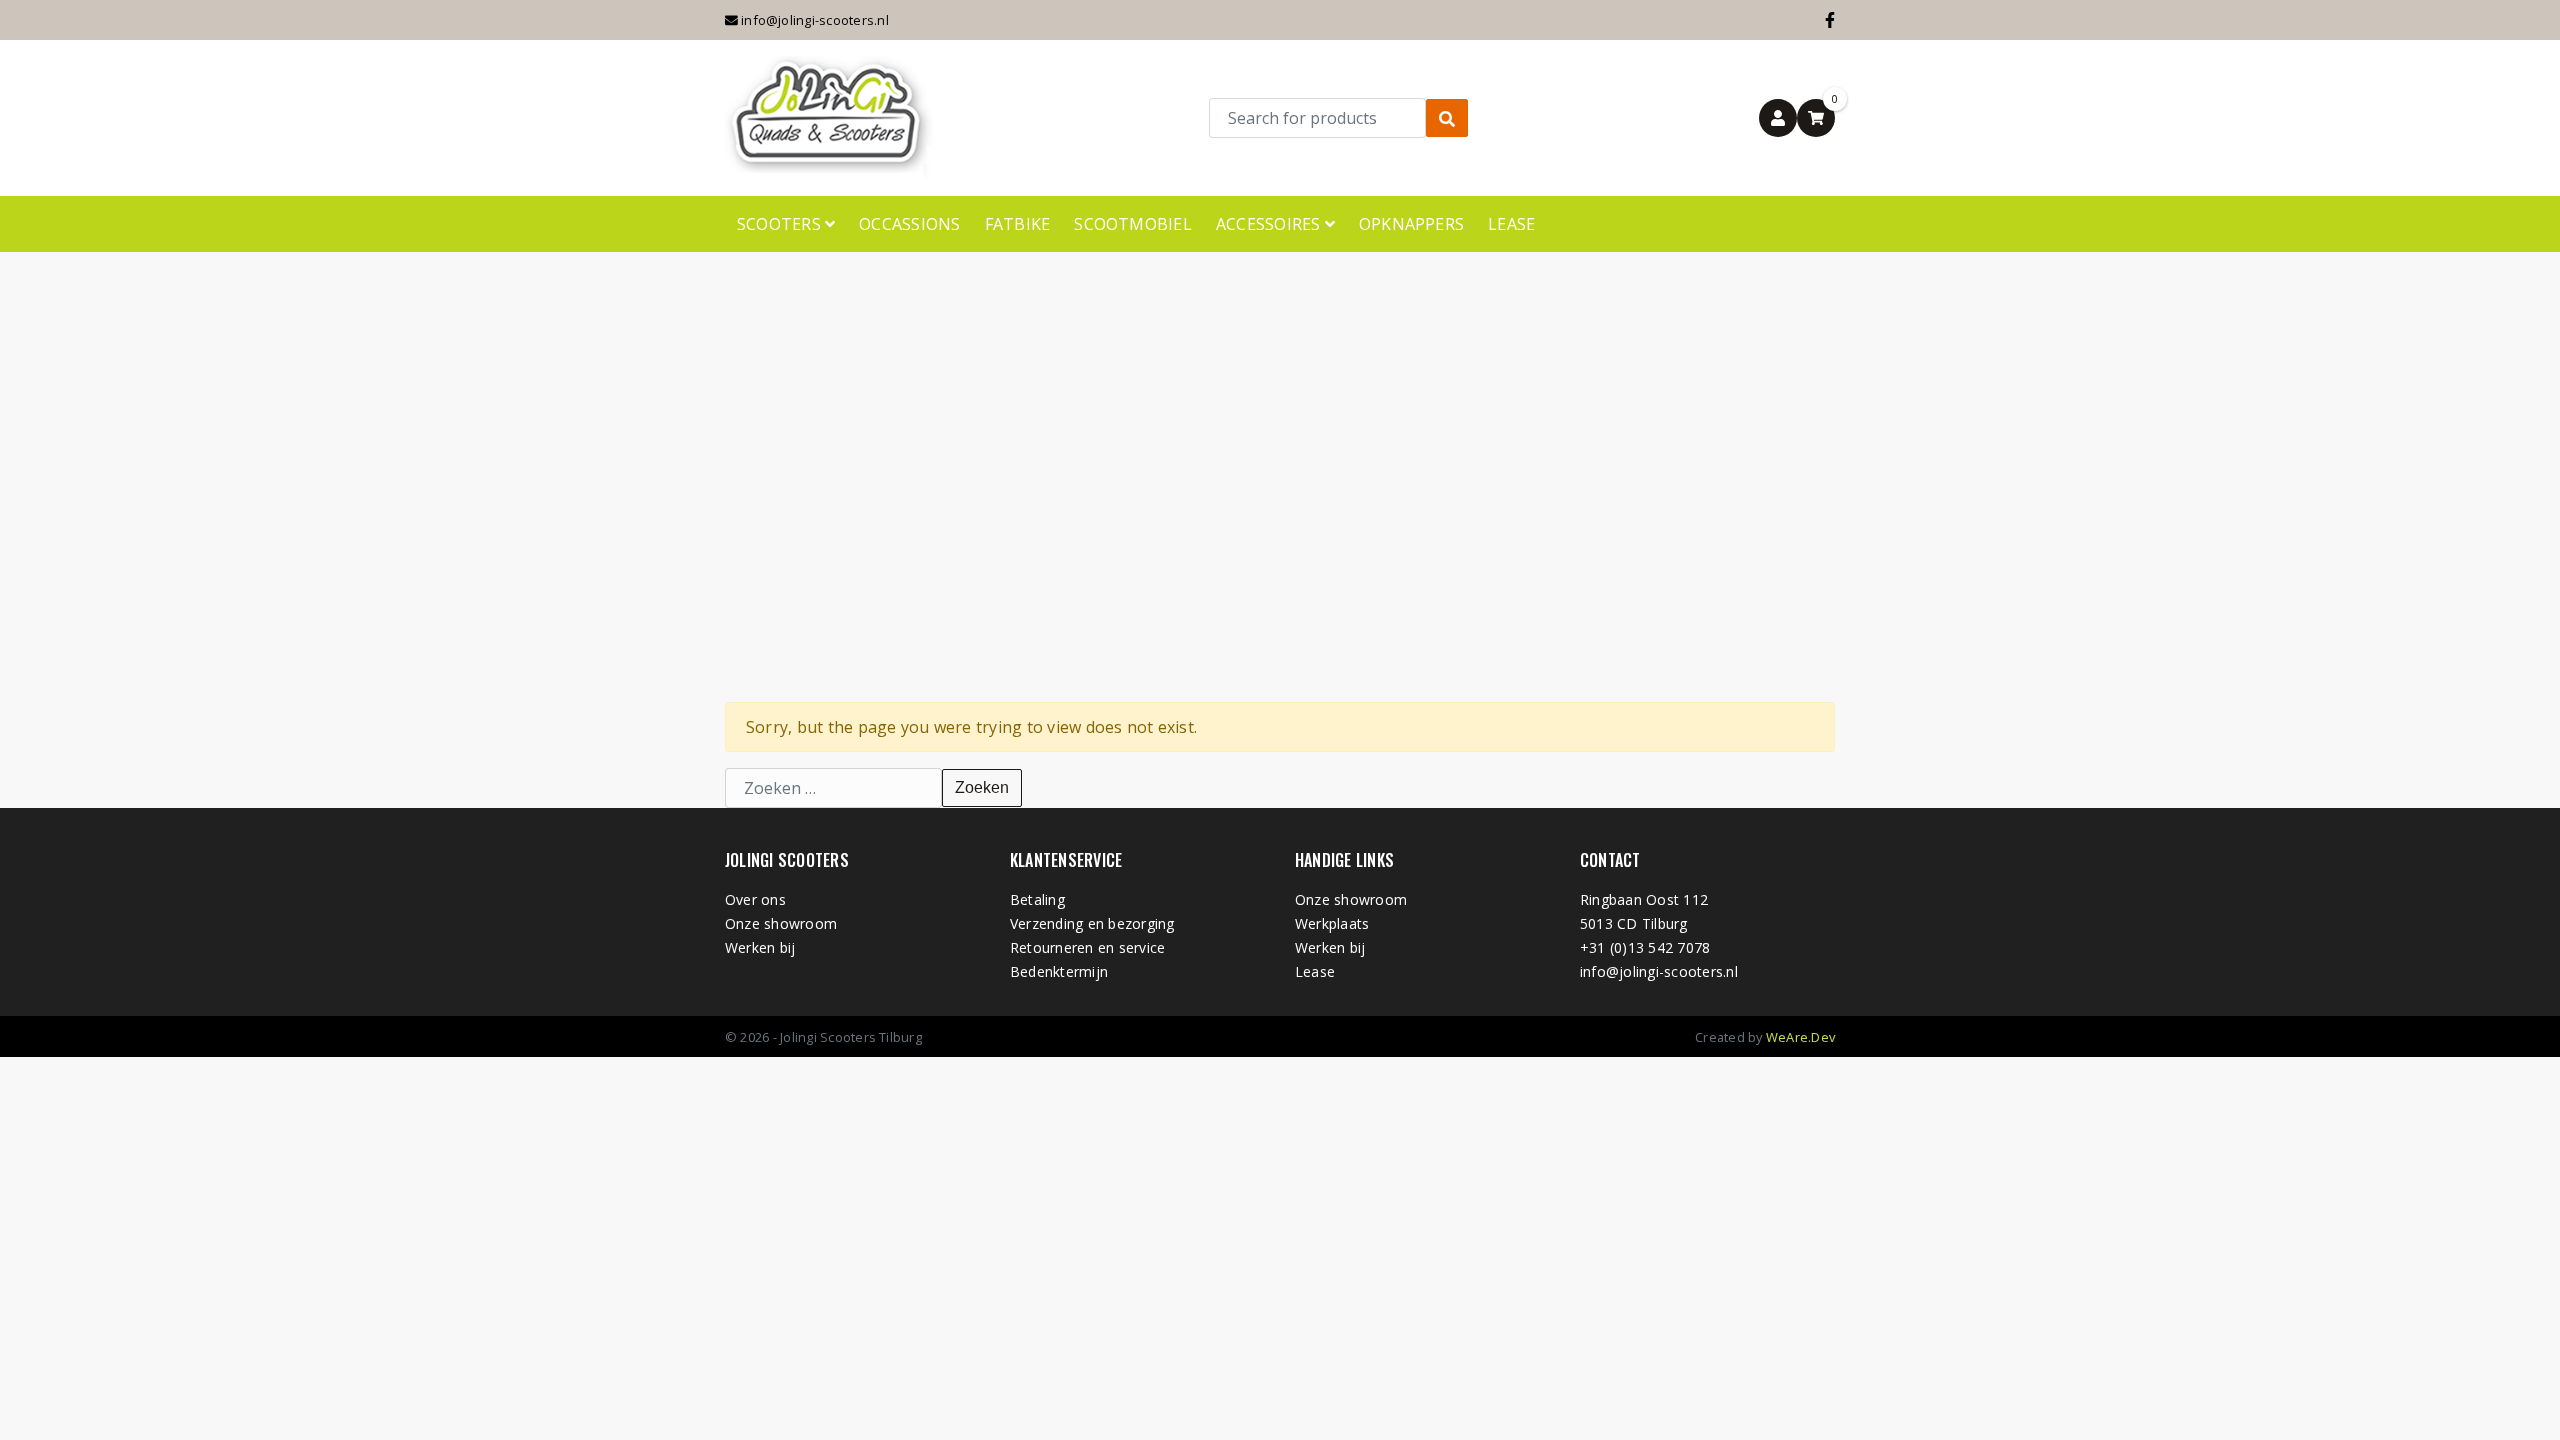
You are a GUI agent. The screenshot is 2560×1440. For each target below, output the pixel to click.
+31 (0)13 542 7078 (1645, 947)
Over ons (755, 899)
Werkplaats (1332, 923)
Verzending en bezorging (1092, 923)
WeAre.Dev (1800, 1037)
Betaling (1037, 899)
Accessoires (1270, 224)
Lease (1511, 224)
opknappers (1411, 224)
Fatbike (1018, 224)
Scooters (781, 224)
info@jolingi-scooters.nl (813, 20)
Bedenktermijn (1059, 971)
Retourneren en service (1087, 947)
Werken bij (760, 947)
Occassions (909, 224)
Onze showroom (781, 923)
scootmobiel (1133, 224)
